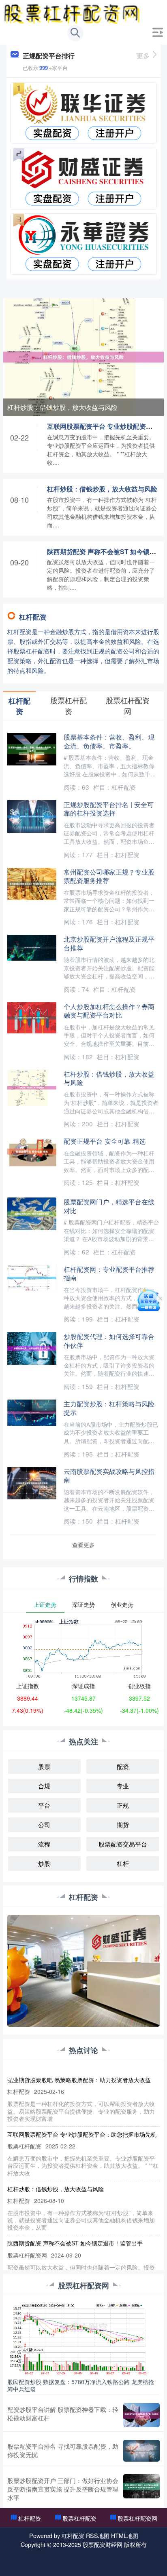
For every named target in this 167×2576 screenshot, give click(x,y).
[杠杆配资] (73, 13)
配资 (123, 1766)
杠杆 (123, 1863)
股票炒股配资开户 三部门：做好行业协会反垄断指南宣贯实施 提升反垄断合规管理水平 (63, 2489)
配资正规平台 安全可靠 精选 (105, 1141)
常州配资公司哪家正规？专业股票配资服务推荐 (109, 876)
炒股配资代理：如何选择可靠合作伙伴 (109, 1340)
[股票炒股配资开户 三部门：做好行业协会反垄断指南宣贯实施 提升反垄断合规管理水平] (141, 2489)
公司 (44, 1824)
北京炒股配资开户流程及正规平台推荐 (109, 943)
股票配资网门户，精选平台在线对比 (109, 1206)
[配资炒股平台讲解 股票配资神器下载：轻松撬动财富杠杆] (141, 2415)
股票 (44, 1766)
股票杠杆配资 (79, 2518)
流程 (44, 1844)
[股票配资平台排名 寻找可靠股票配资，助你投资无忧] (141, 2451)
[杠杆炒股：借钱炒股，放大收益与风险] (83, 356)
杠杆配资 (30, 2518)
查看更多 (83, 1545)
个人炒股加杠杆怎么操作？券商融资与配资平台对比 (109, 1011)
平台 (44, 1805)
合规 (44, 1786)
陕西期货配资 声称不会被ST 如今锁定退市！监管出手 (75, 2243)
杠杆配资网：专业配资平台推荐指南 (109, 1273)
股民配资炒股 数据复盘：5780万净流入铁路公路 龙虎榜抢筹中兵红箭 (81, 2385)
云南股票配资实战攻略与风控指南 (109, 1475)
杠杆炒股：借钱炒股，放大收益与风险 (62, 407)
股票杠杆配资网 (137, 2518)
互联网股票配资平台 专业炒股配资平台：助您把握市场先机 (82, 2134)
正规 (123, 1805)
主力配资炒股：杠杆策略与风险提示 (109, 1408)
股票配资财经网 (103, 2544)
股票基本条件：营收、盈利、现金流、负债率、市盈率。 (109, 741)
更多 (143, 56)
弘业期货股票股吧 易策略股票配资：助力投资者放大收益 (79, 2080)
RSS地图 (98, 2536)
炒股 (44, 1863)
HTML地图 (125, 2536)
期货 (123, 1824)
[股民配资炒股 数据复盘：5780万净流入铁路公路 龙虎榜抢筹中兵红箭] (83, 2339)
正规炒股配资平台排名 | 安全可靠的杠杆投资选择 (109, 808)
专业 (123, 1786)
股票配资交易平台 (123, 1844)
